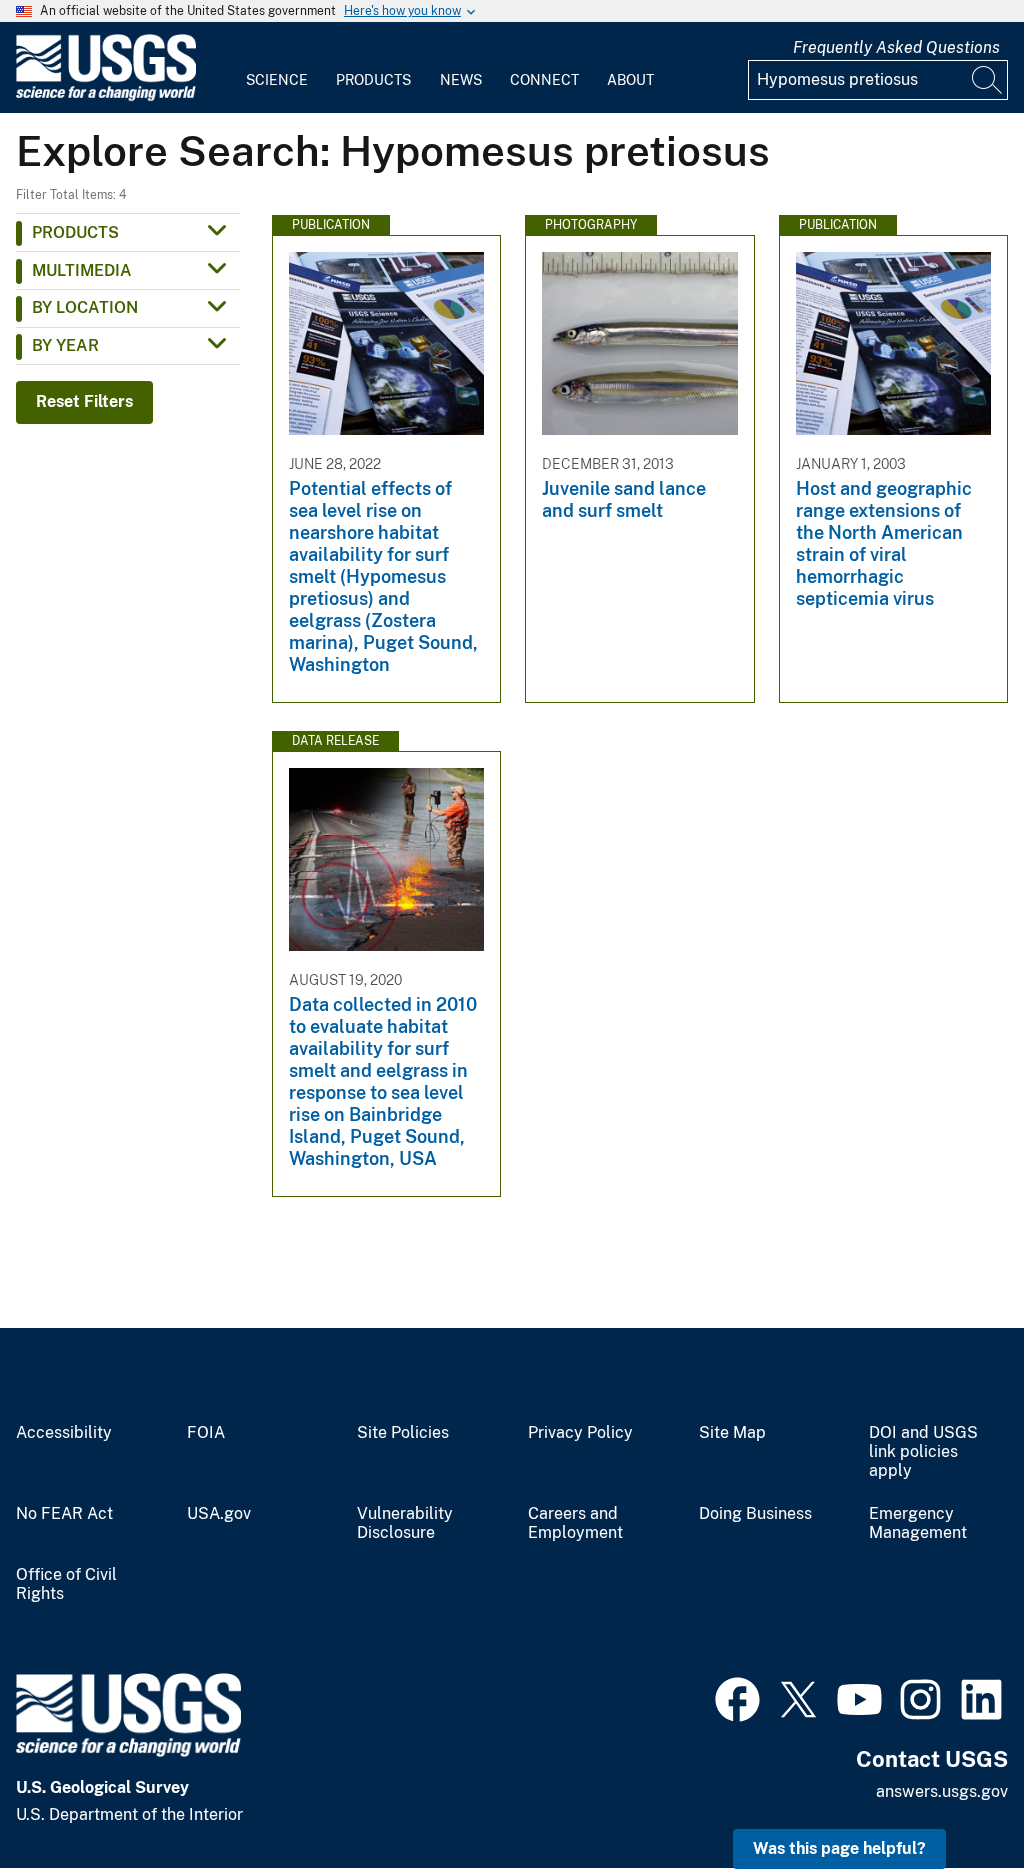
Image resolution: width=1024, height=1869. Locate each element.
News (461, 80)
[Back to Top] (951, 1796)
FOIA (206, 1433)
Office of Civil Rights (66, 1584)
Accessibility (64, 1433)
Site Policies (403, 1433)
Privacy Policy (580, 1433)
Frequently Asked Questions (896, 47)
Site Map (732, 1433)
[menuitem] (277, 68)
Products (373, 80)
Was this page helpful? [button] (839, 1848)
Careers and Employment (575, 1523)
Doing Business (755, 1514)
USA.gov (219, 1514)
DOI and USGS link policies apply (923, 1452)
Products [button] (75, 232)
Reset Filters (84, 401)
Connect (544, 80)
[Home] (106, 96)
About (630, 80)
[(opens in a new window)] (737, 1697)
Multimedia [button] (82, 270)
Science (277, 80)
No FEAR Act (64, 1514)
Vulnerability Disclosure (405, 1523)
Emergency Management (918, 1523)
